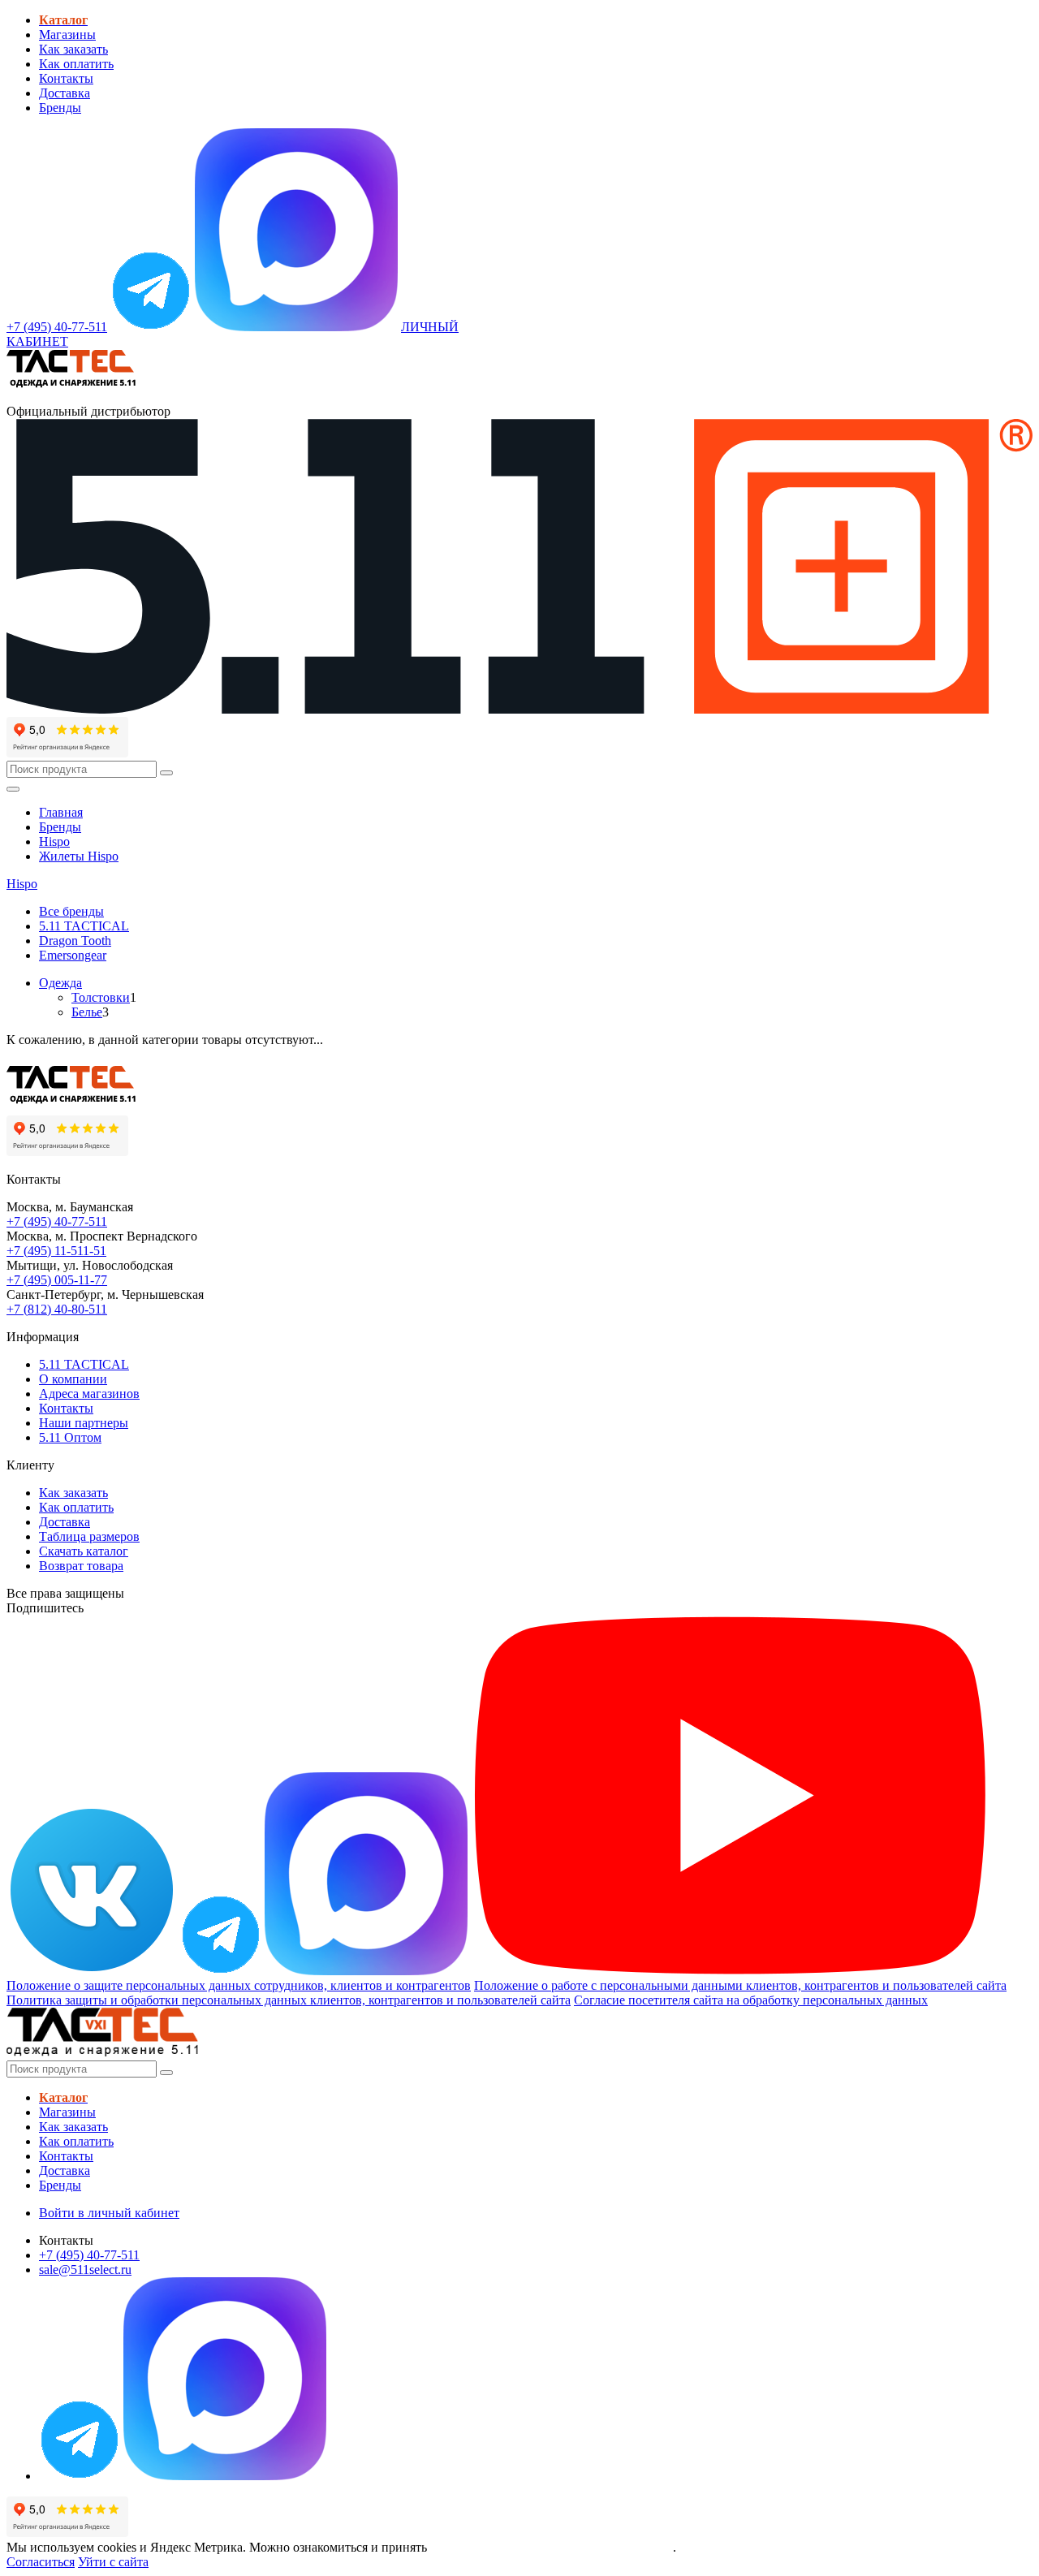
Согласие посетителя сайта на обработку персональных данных (751, 2000)
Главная (61, 812)
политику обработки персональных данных (552, 2547)
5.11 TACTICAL (84, 926)
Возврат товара (81, 1566)
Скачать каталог (84, 1551)
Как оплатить (76, 64)
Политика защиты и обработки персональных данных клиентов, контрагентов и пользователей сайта (289, 2000)
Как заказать (73, 49)
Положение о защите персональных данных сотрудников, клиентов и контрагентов (239, 1985)
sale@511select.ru (85, 2270)
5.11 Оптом (70, 1437)
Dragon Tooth (75, 941)
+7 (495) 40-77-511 (57, 1221)
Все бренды (71, 911)
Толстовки (101, 997)
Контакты (66, 78)
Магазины (67, 35)
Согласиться (41, 2562)
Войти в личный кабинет (109, 2213)
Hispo (54, 841)
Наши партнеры (84, 1423)
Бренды (60, 108)
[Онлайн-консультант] (151, 327)
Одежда (60, 983)
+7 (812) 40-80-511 (57, 1309)
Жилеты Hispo (79, 856)
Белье (87, 1012)
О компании (73, 1379)
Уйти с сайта (113, 2562)
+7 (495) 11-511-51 (56, 1251)
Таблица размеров (89, 1536)
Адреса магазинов (89, 1394)
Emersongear (73, 955)
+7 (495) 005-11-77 (57, 1280)
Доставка (65, 93)
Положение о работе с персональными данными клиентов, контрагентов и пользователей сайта (740, 1985)
